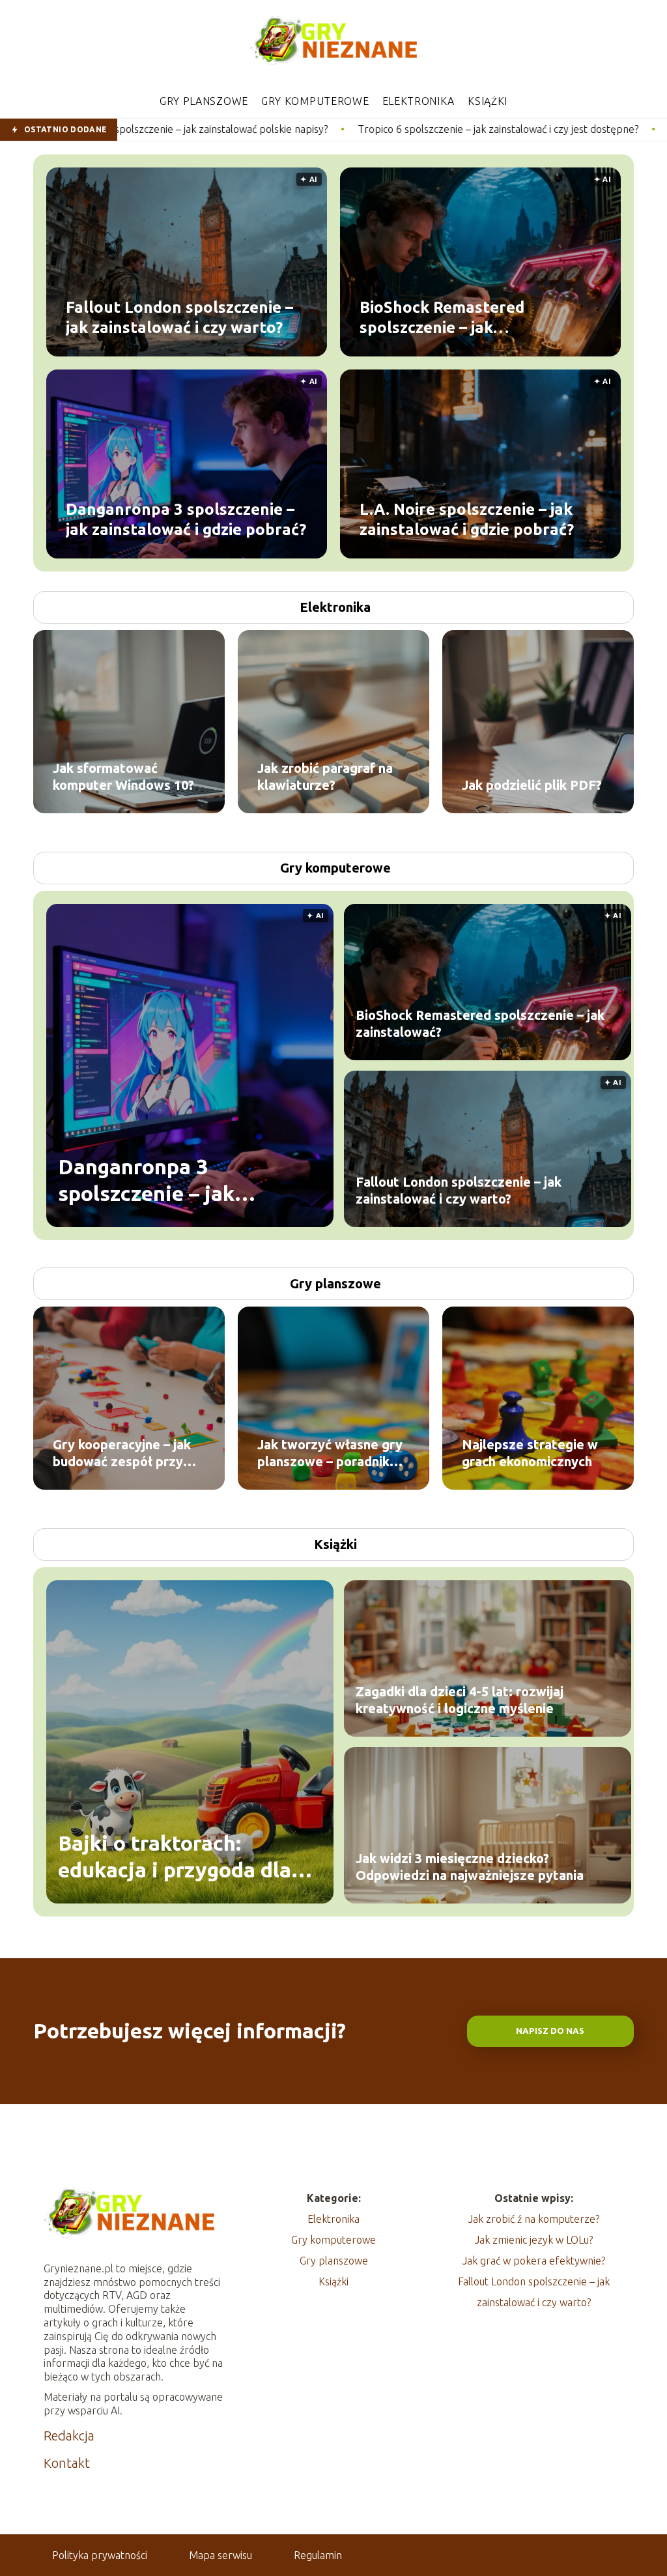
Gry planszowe (204, 101)
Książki (488, 101)
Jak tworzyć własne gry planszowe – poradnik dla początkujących (330, 1454)
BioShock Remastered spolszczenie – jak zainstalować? (442, 317)
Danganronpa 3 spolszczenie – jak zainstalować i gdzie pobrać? (186, 519)
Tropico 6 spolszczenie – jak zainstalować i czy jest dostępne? (348, 129)
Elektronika (419, 101)
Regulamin (318, 2555)
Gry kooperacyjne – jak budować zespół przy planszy (122, 1454)
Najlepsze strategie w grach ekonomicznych (530, 1453)
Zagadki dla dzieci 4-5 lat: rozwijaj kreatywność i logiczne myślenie (460, 1700)
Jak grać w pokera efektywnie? (534, 2261)
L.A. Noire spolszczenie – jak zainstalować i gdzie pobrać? (467, 519)
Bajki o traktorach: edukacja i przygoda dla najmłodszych (175, 1858)
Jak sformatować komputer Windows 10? (123, 776)
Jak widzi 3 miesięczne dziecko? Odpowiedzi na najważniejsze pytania (470, 1867)
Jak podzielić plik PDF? (532, 785)
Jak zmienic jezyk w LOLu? (534, 2240)
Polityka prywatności (100, 2555)
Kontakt (67, 2463)
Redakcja (69, 2436)
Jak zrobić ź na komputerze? (534, 2219)
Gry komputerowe (315, 101)
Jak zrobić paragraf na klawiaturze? (325, 776)
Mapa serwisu (220, 2555)
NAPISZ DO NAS (550, 2031)
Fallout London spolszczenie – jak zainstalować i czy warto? (179, 317)
